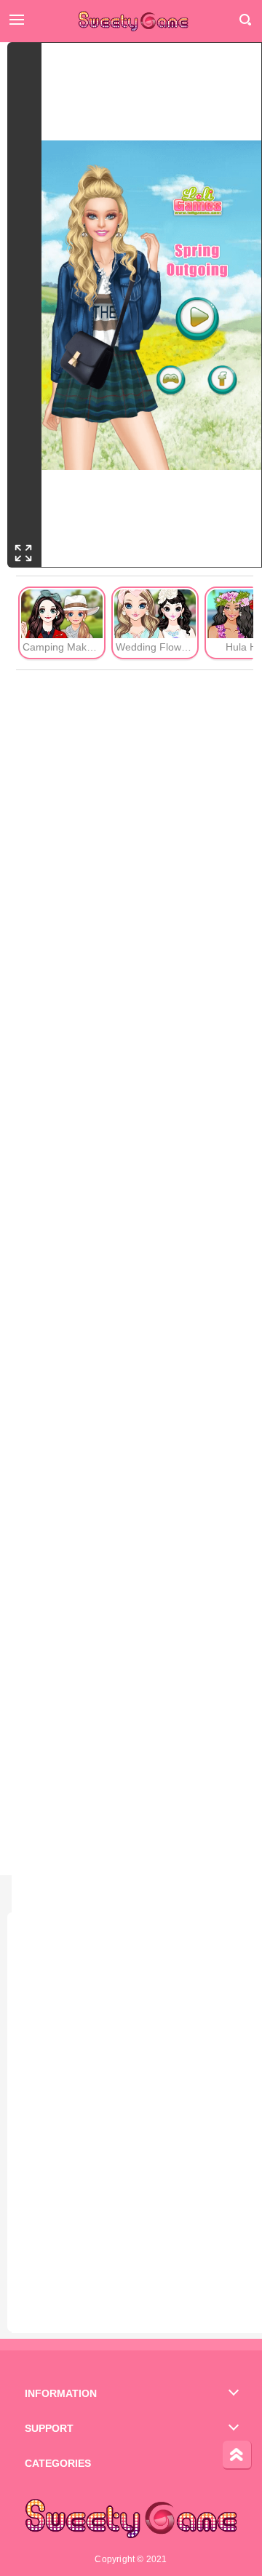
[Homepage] (131, 23)
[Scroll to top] (237, 2455)
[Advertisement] (135, 1273)
